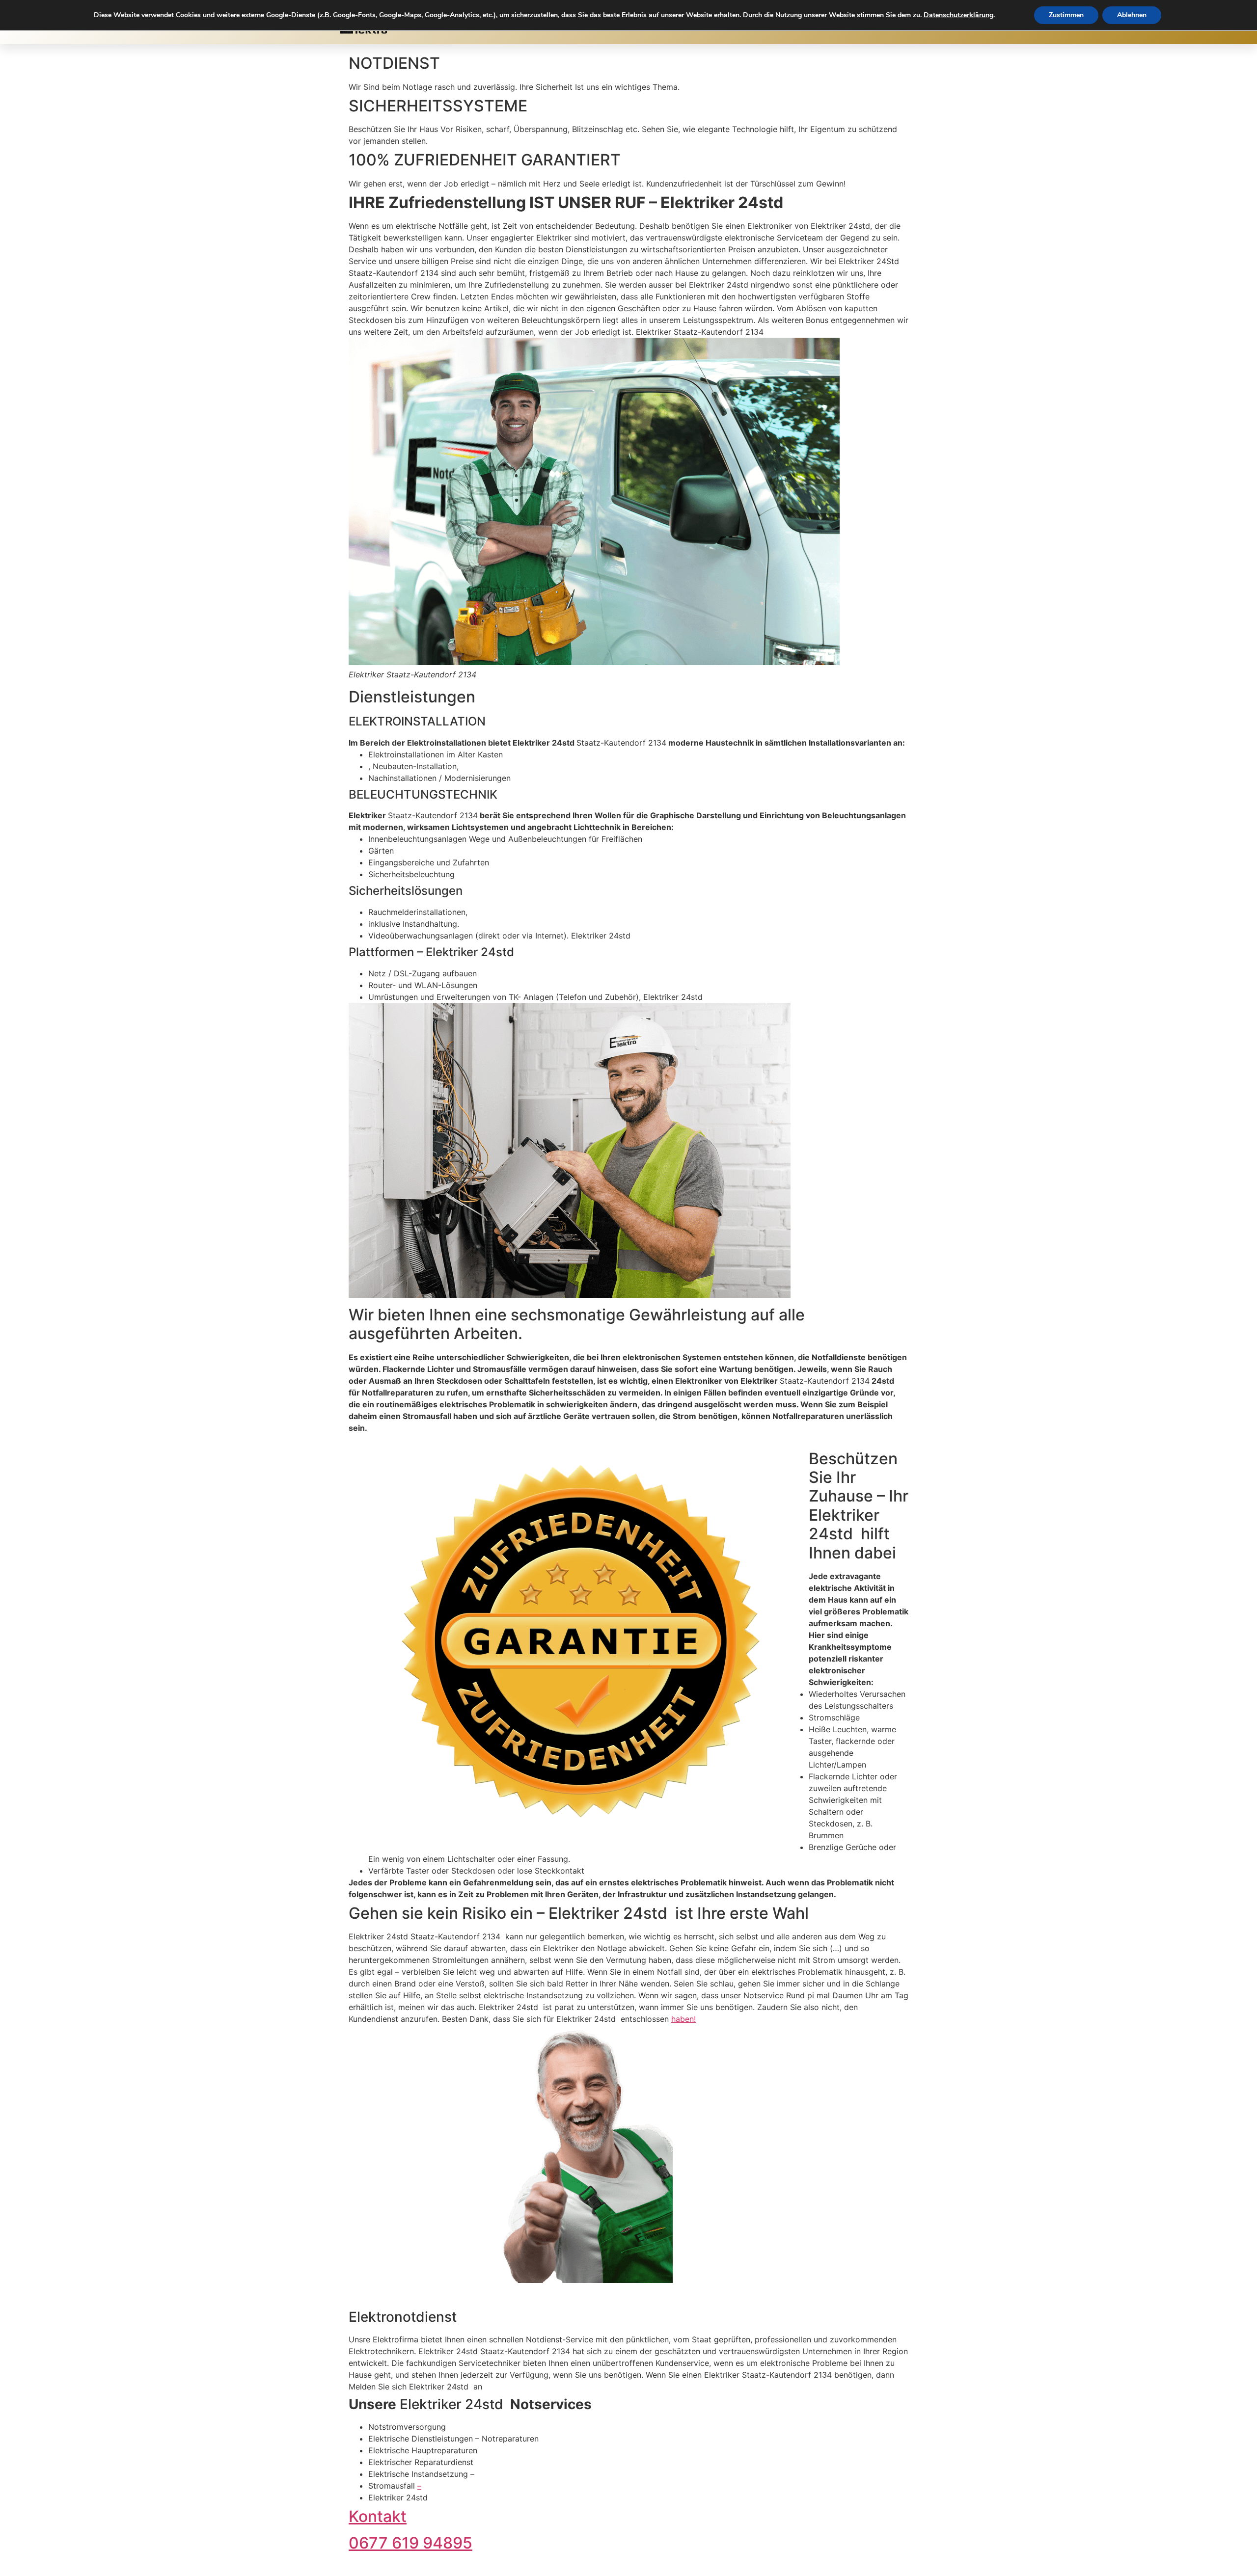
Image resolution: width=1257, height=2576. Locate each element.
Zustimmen (1066, 15)
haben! (683, 2019)
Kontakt (378, 2516)
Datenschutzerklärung (958, 15)
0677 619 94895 (410, 2543)
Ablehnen (1132, 15)
